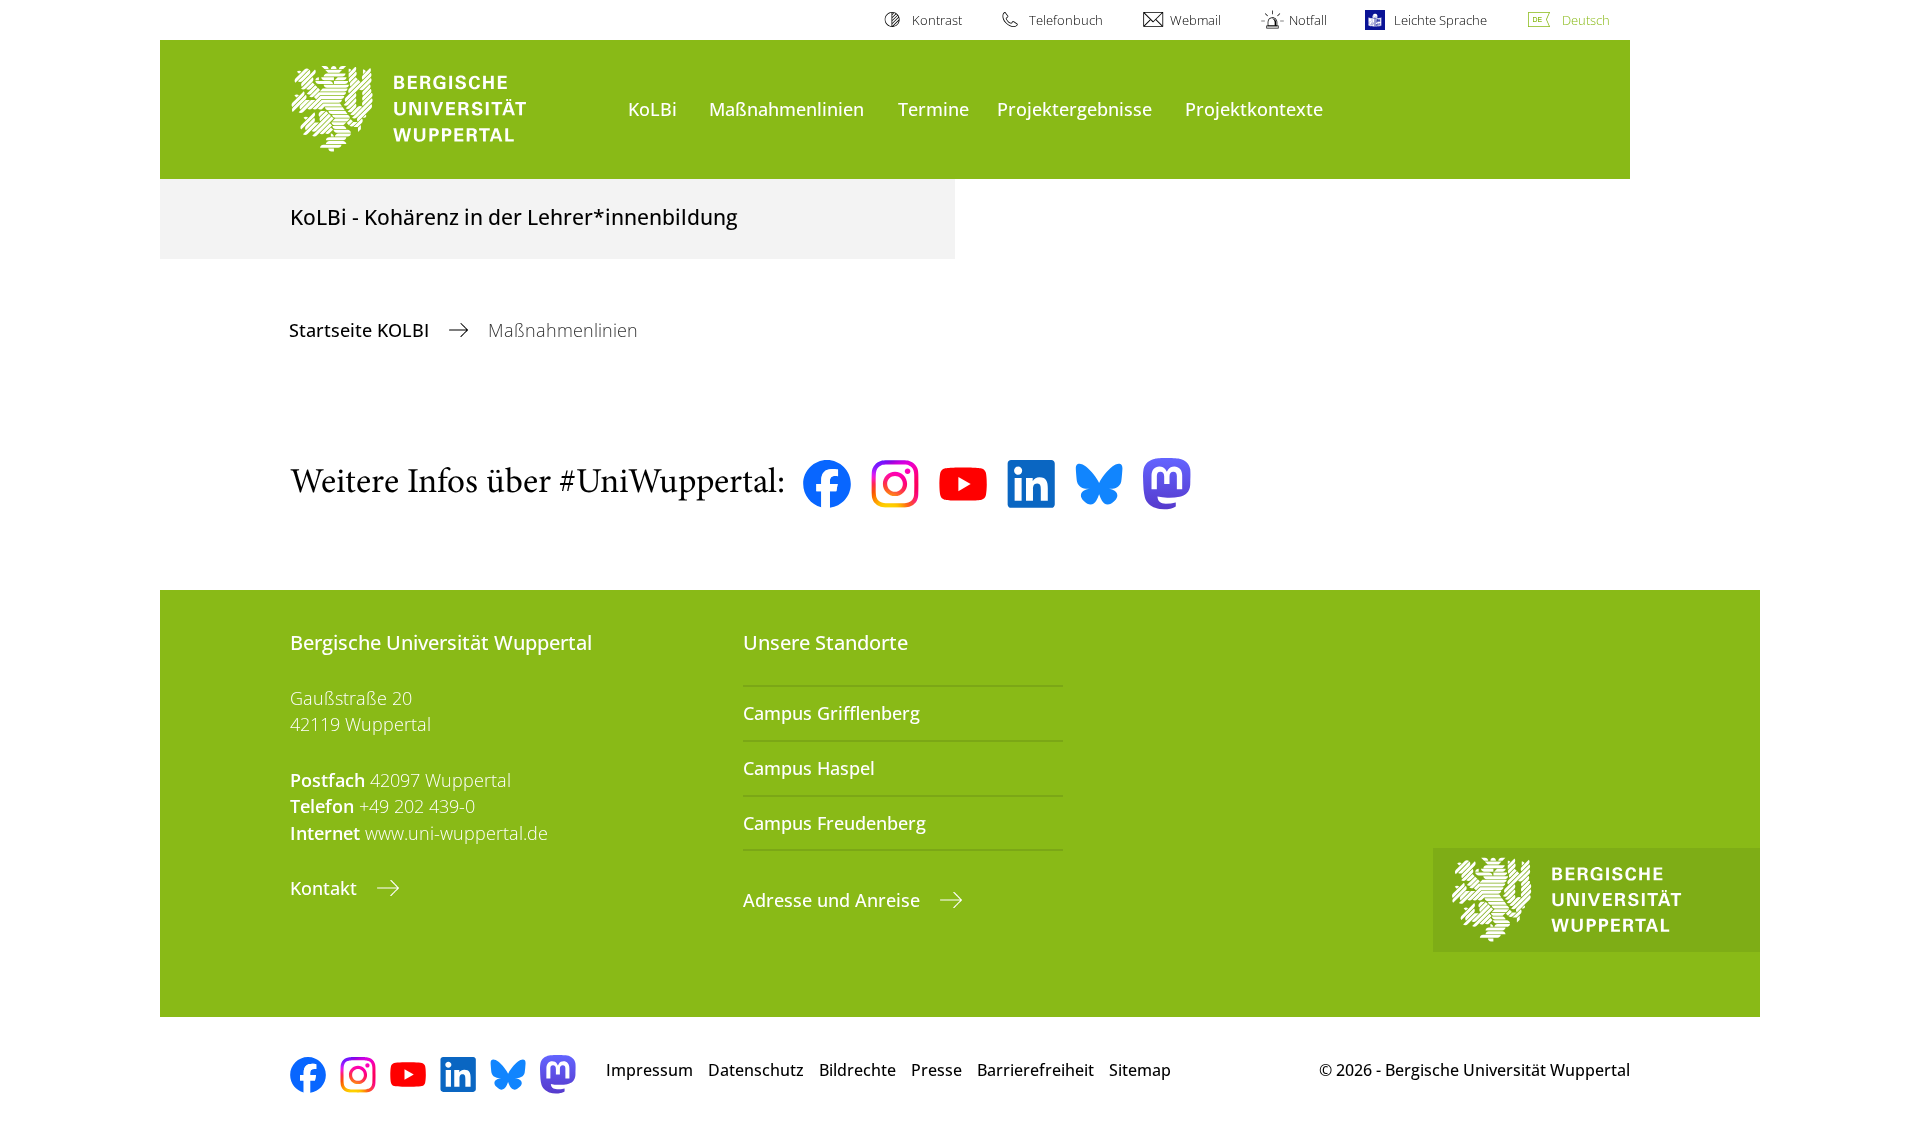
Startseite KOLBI (361, 330)
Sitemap (1140, 1070)
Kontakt (326, 888)
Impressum (649, 1070)
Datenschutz (756, 1070)
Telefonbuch (1066, 20)
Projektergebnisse (1074, 108)
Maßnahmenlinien (786, 108)
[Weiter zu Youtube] (963, 484)
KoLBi (652, 108)
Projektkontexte (1254, 108)
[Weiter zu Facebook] (827, 484)
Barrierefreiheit (1035, 1070)
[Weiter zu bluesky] (1099, 484)
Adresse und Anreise (834, 900)
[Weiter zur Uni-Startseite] (449, 109)
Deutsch (1586, 20)
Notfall (1307, 20)
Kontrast (936, 20)
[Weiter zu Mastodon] (1167, 483)
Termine (933, 108)
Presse (936, 1070)
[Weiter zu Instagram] (895, 484)
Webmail (1195, 20)
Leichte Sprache (1440, 20)
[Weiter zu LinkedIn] (1031, 483)
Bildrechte (857, 1070)
